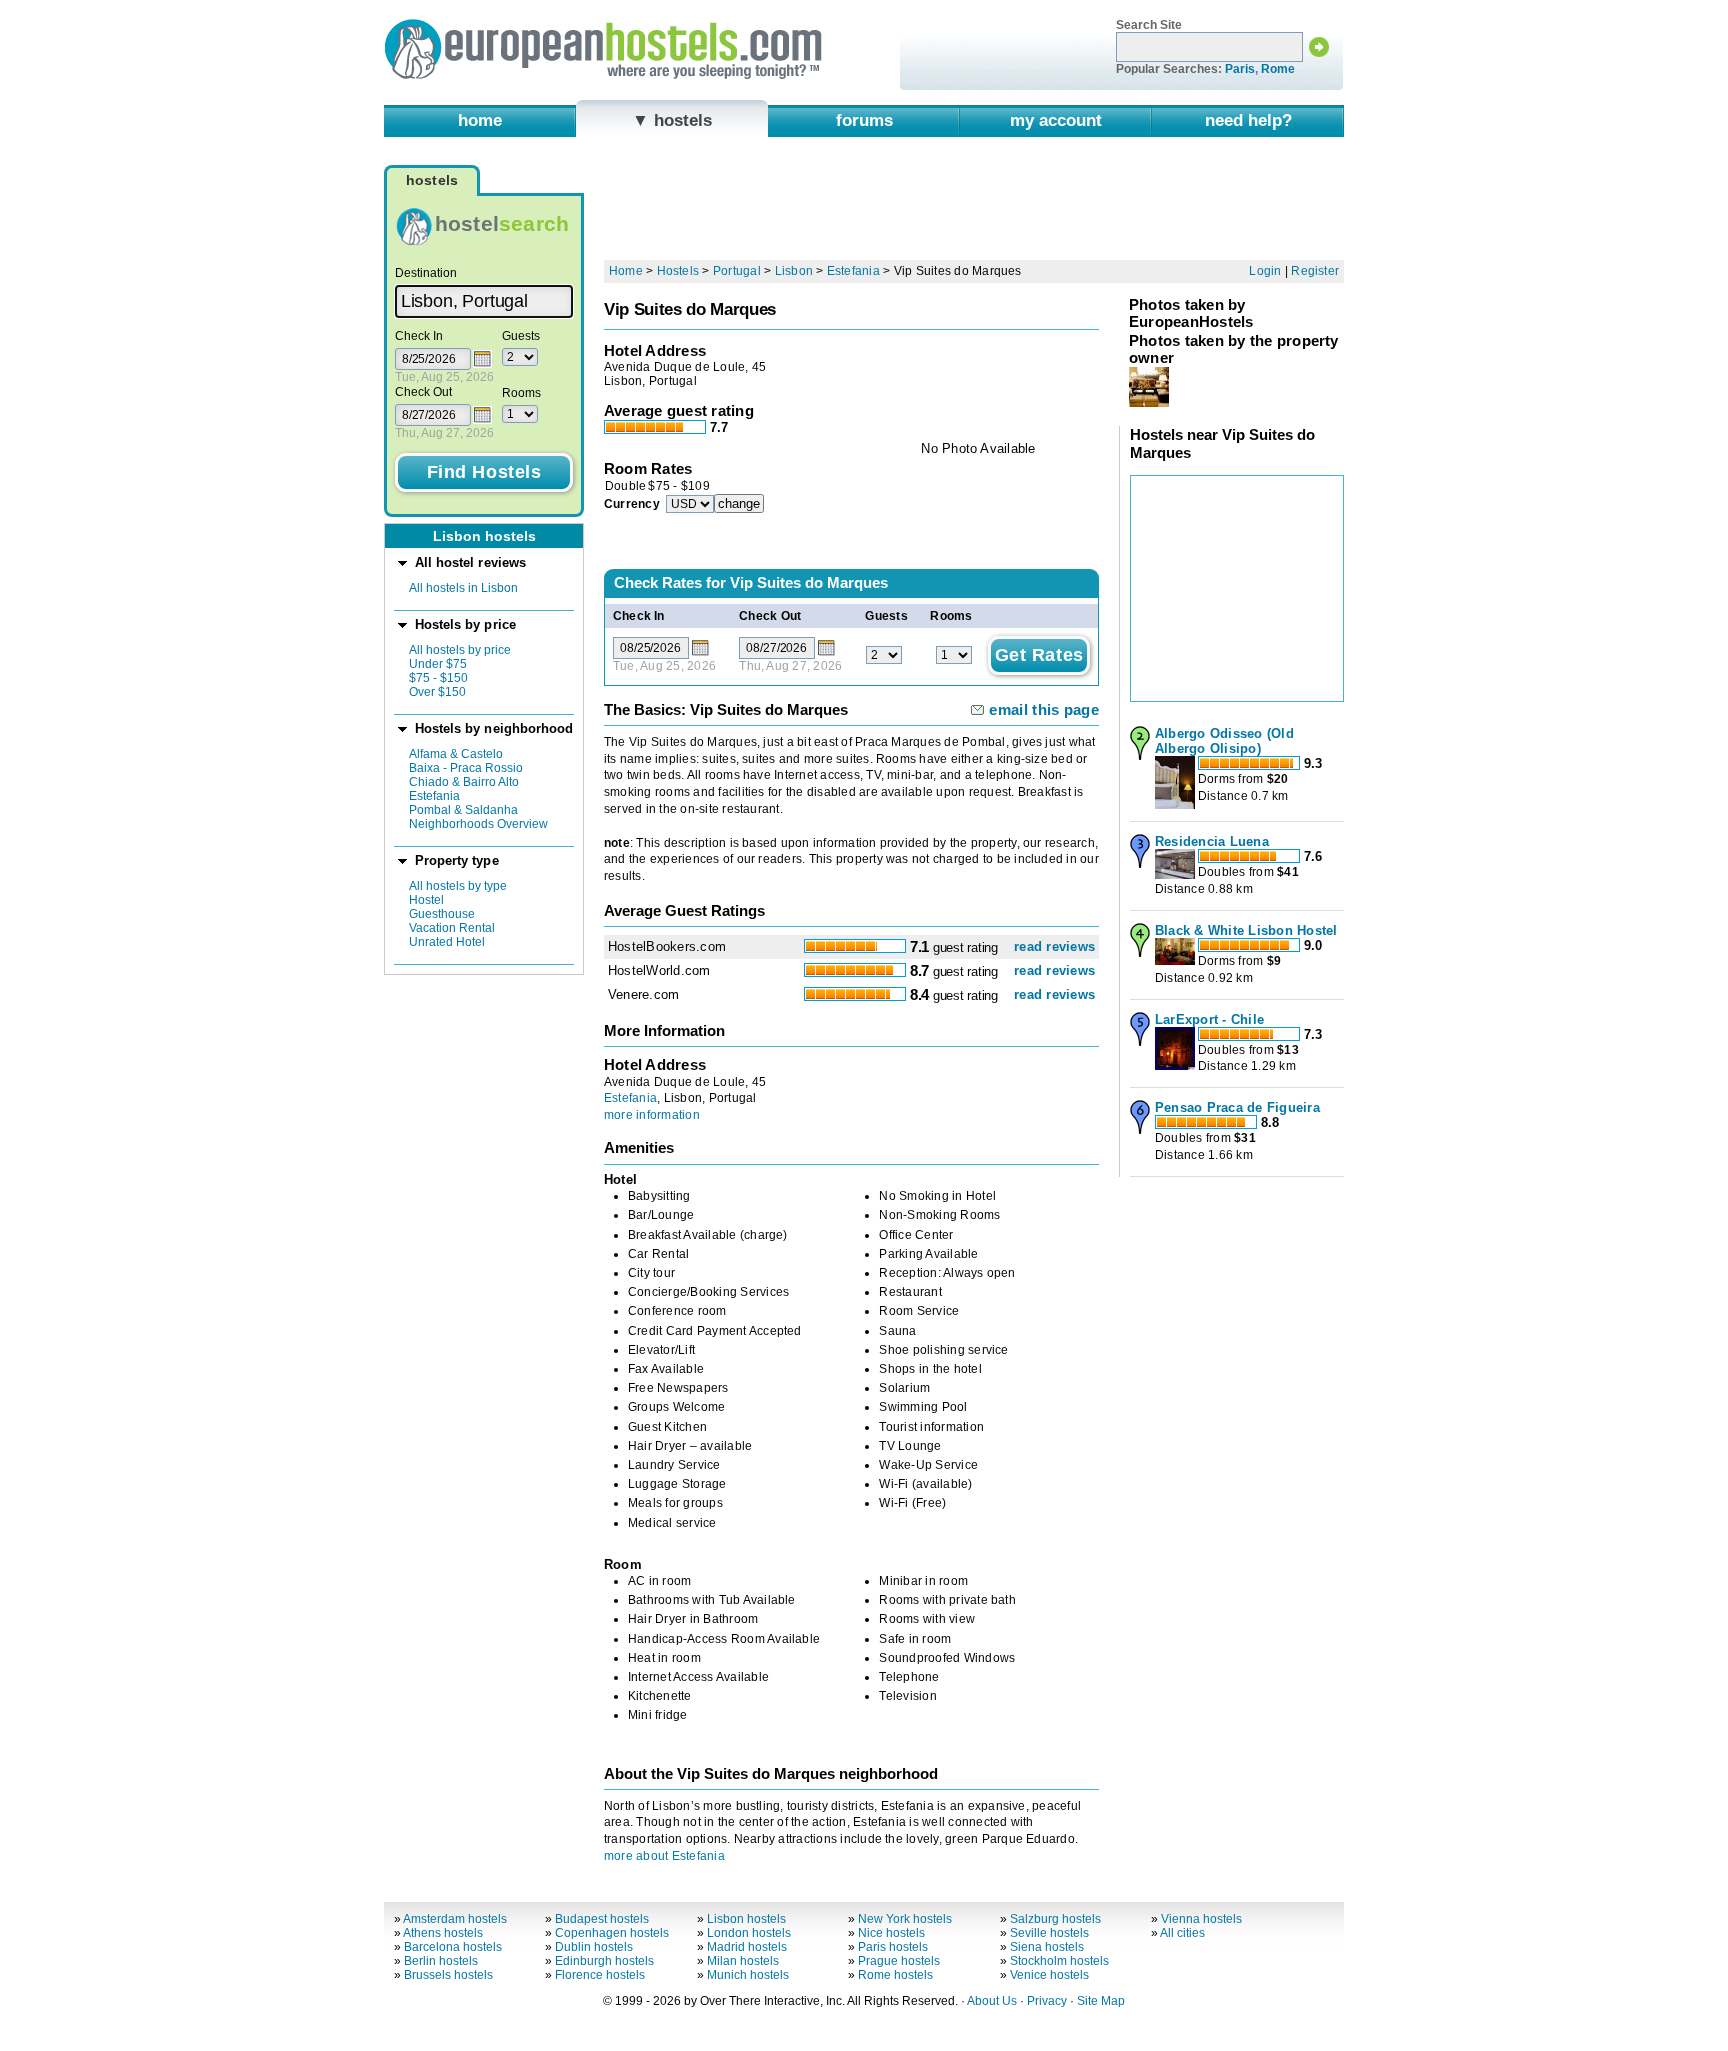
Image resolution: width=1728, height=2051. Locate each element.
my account (1056, 120)
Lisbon (794, 271)
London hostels (749, 1933)
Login (1265, 271)
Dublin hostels (594, 1947)
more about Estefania (664, 1856)
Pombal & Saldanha (463, 810)
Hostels (678, 271)
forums (864, 120)
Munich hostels (748, 1975)
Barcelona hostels (453, 1947)
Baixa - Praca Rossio (466, 768)
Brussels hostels (448, 1975)
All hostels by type (458, 886)
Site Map (1101, 2001)
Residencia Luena (1212, 841)
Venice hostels (1049, 1975)
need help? (1248, 120)
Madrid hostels (747, 1947)
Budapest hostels (602, 1919)
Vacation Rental (452, 928)
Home (626, 271)
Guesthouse (442, 914)
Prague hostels (899, 1961)
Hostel (426, 900)
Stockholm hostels (1059, 1961)
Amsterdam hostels (455, 1919)
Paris (1240, 69)
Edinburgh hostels (604, 1961)
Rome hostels (895, 1975)
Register (1315, 271)
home (480, 120)
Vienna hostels (1201, 1919)
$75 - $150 (438, 678)
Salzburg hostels (1055, 1919)
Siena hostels (1047, 1947)
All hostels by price (460, 650)
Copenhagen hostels (612, 1933)
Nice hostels (891, 1933)
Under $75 (438, 664)
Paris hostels (893, 1947)
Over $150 (437, 692)
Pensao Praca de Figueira (1237, 1107)
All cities (1182, 1933)
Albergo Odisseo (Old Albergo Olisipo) (1224, 741)
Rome (1278, 69)
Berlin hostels (441, 1961)
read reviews (1054, 946)
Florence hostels (600, 1975)
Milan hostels (743, 1961)
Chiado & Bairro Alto (464, 782)
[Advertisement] (974, 207)
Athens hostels (443, 1933)
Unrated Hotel (447, 942)
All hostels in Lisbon (463, 588)
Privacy (1047, 2001)
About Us (992, 2001)
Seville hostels (1049, 1933)
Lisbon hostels (746, 1919)
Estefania (434, 796)
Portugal (737, 271)
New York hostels (905, 1919)
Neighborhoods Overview (478, 824)
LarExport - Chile (1209, 1019)
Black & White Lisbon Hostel (1246, 930)
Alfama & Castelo (456, 754)
